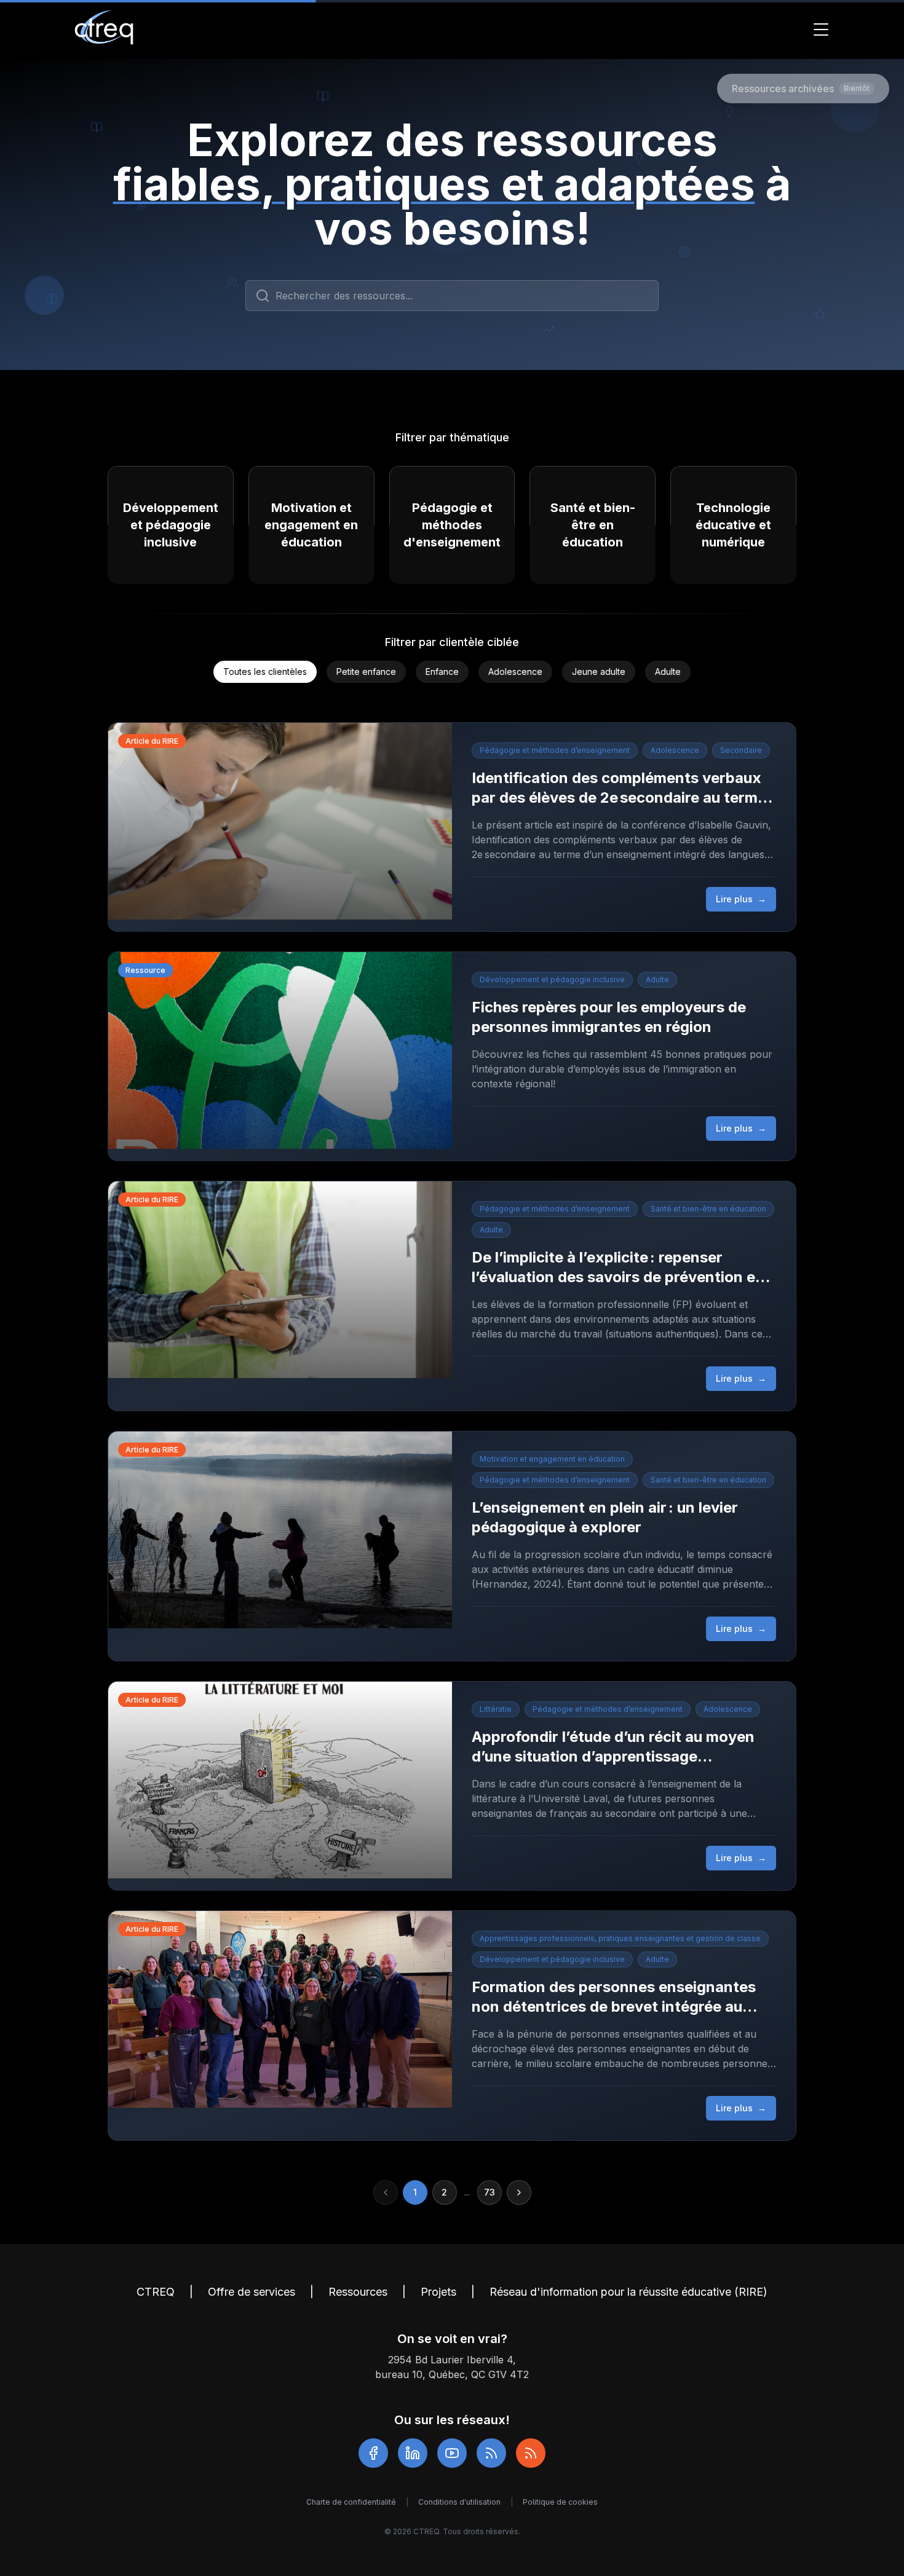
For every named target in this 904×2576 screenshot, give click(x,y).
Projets (438, 2292)
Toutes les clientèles (265, 672)
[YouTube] (452, 2453)
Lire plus (741, 899)
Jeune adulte (599, 672)
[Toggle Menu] (821, 30)
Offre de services (252, 2292)
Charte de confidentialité (351, 2502)
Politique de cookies (560, 2502)
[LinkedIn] (413, 2453)
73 (490, 2192)
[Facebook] (373, 2453)
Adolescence (515, 672)
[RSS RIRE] (531, 2453)
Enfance (442, 672)
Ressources (358, 2292)
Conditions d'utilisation (459, 2502)
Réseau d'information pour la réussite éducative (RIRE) (628, 2292)
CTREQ (156, 2292)
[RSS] (491, 2453)
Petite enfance (366, 672)
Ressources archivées (801, 89)
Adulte (668, 672)
